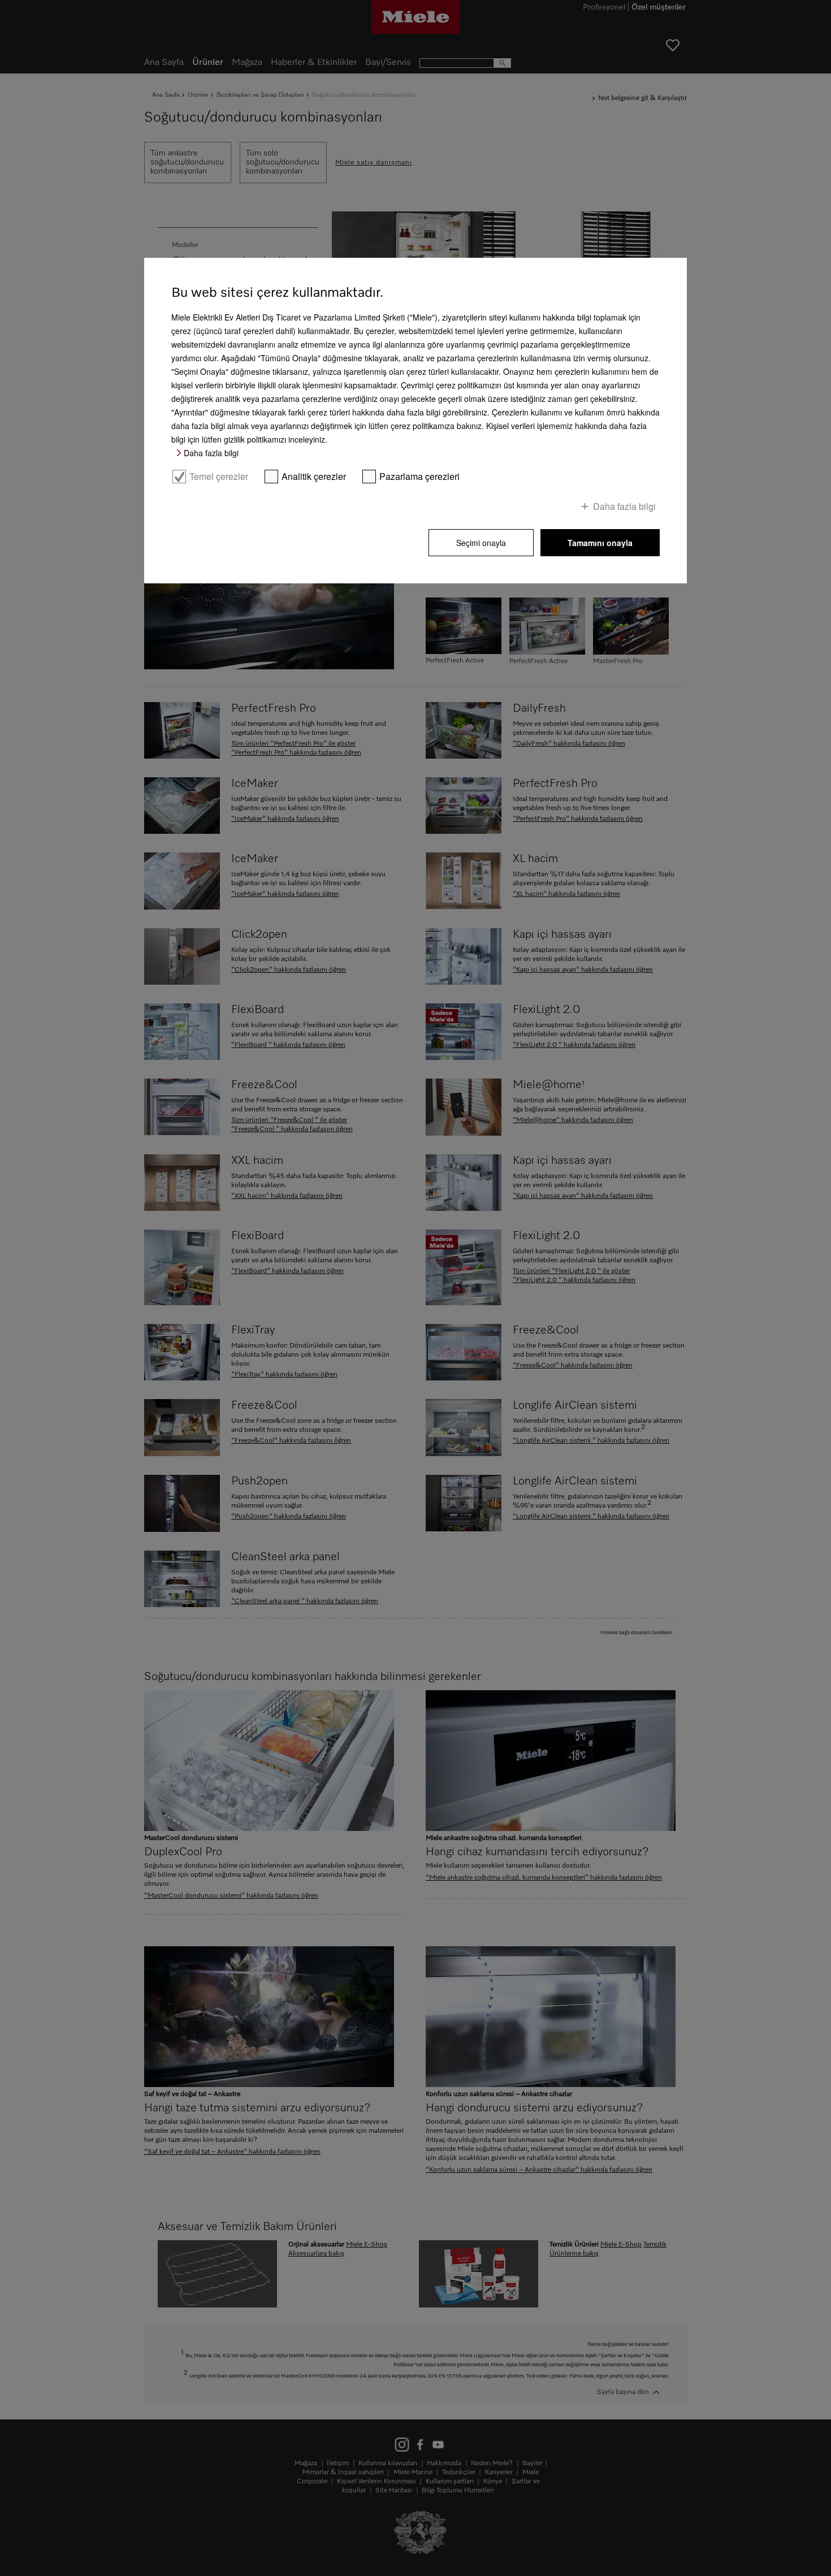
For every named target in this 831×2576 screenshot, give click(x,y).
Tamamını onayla (600, 543)
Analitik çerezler (314, 477)
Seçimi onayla (481, 543)
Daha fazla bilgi (211, 453)
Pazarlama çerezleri (419, 477)
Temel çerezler (219, 477)
